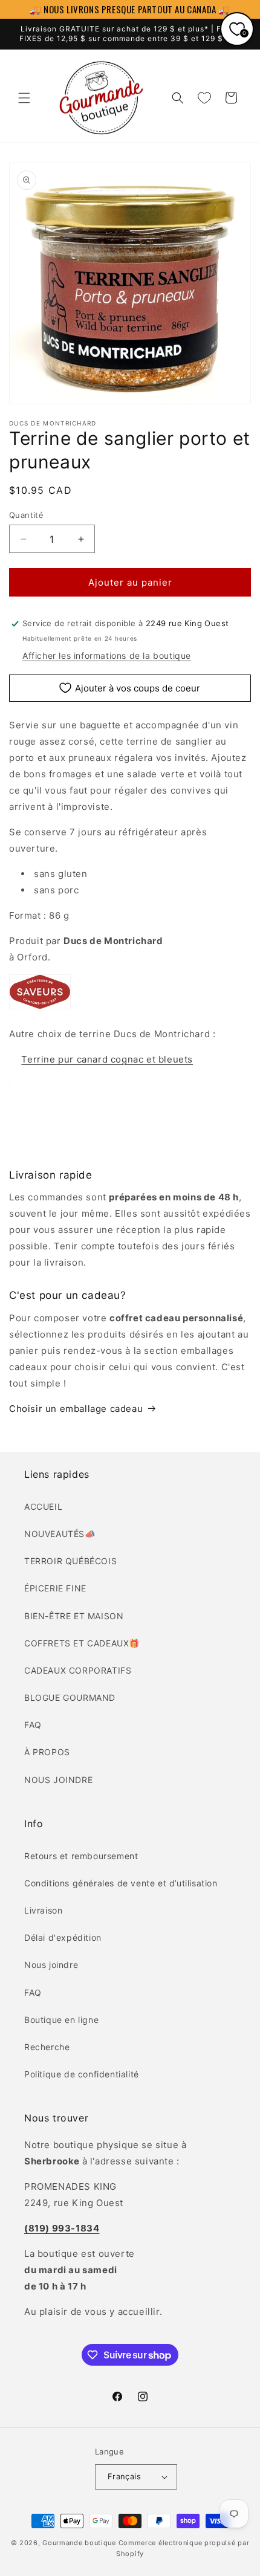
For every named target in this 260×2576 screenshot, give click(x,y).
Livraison (43, 1910)
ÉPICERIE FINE (55, 1588)
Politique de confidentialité (82, 2074)
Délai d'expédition (63, 1937)
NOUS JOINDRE (58, 1780)
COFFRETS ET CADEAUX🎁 (82, 1643)
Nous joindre (51, 1965)
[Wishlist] (204, 98)
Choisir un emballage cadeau (76, 1409)
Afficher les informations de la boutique (107, 655)
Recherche (47, 2047)
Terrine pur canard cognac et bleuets (107, 1059)
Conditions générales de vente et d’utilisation (121, 1883)
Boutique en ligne (61, 2020)
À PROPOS (47, 1752)
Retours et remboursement (81, 1856)
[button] (24, 98)
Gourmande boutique (79, 2543)
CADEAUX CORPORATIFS (78, 1670)
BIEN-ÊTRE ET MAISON (74, 1616)
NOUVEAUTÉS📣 (60, 1534)
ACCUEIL (43, 1506)
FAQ (33, 1725)
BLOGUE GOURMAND (70, 1697)
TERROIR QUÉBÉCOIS (70, 1561)
